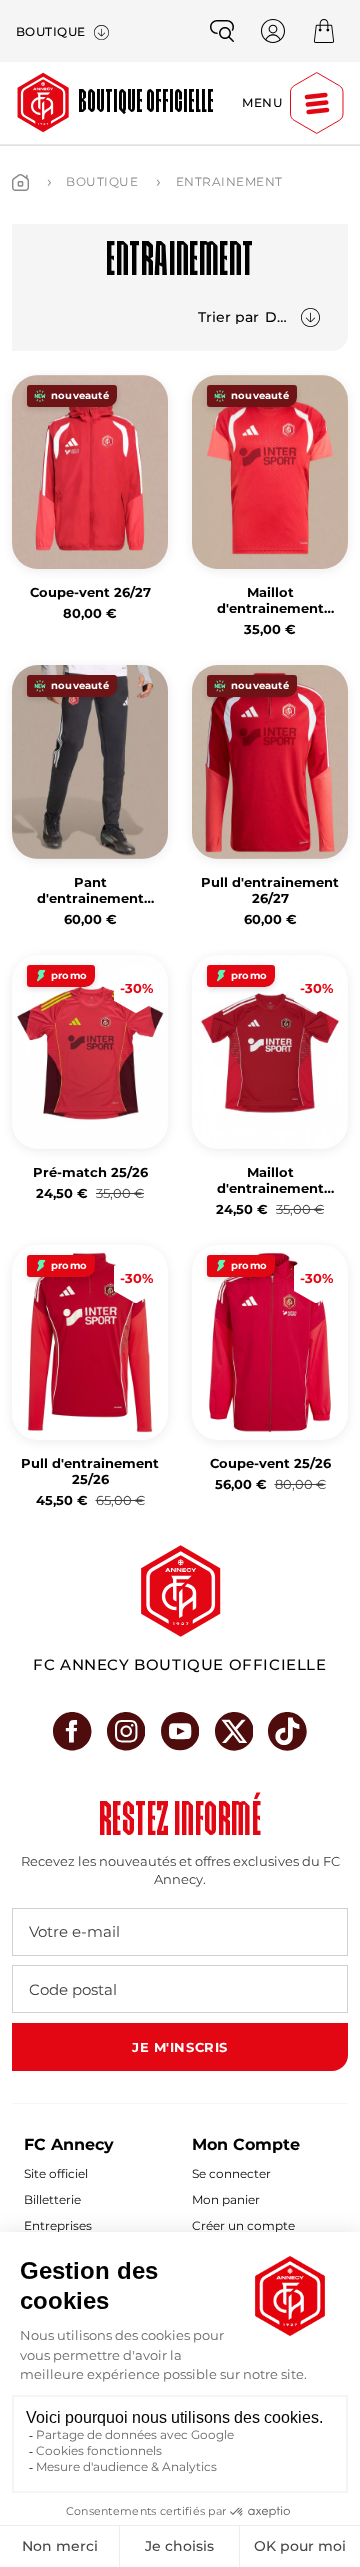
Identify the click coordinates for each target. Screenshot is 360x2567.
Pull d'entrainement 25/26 (90, 1471)
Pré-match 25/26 (90, 1172)
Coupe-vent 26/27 (90, 592)
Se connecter (231, 2173)
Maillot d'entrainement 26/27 (270, 601)
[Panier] (324, 31)
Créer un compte (243, 2225)
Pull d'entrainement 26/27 (270, 890)
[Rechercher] (222, 31)
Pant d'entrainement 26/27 (90, 891)
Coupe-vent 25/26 (270, 1463)
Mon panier (226, 2199)
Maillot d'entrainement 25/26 (270, 1181)
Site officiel (56, 2173)
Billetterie (52, 2199)
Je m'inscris (179, 2047)
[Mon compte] (273, 31)
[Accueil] (20, 182)
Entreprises (58, 2225)
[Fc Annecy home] (180, 1591)
